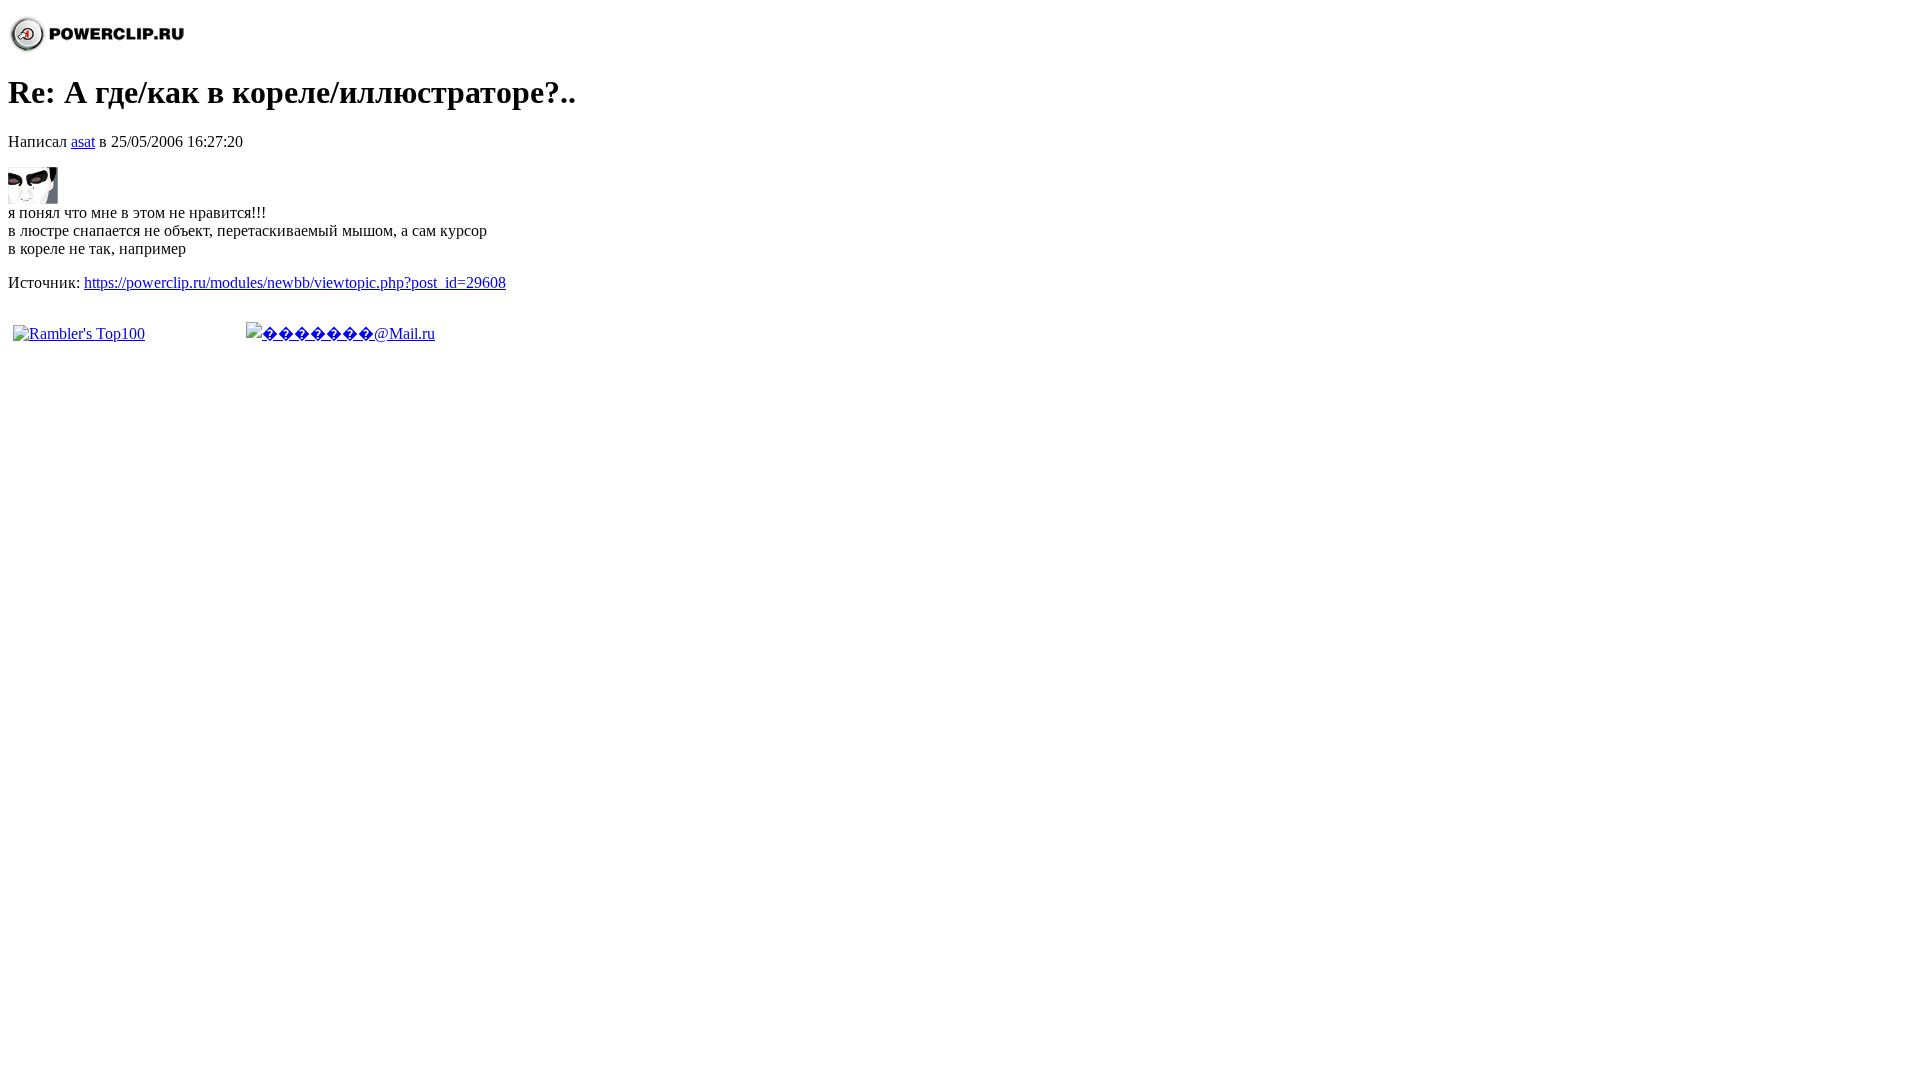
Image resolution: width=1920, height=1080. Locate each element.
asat (83, 141)
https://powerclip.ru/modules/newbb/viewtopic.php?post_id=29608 (295, 282)
